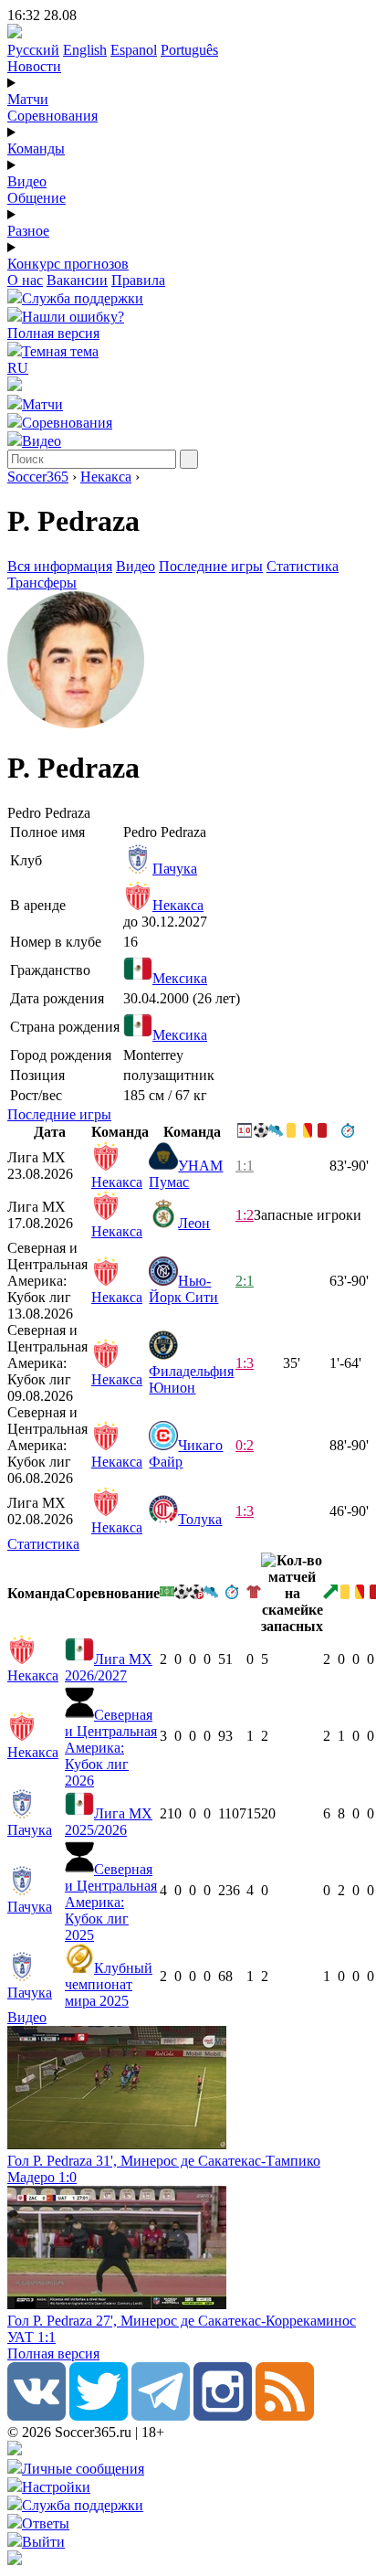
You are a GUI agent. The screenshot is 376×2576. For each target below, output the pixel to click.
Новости (34, 66)
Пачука (175, 869)
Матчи (28, 99)
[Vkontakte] (37, 2416)
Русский (33, 50)
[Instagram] (223, 2416)
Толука (200, 1519)
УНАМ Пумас (186, 1174)
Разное (28, 231)
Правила (138, 280)
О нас (25, 280)
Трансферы (42, 583)
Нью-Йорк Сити (183, 1289)
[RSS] (285, 2416)
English (85, 50)
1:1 (245, 1166)
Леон (194, 1223)
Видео (27, 181)
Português (189, 50)
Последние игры (211, 566)
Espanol (134, 50)
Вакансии (77, 280)
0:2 (245, 1445)
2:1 (245, 1281)
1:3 (245, 1363)
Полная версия (53, 333)
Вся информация (60, 566)
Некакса (106, 477)
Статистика (303, 566)
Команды (36, 148)
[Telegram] (161, 2416)
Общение (37, 198)
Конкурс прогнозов (68, 264)
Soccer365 (38, 477)
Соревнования (52, 116)
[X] (99, 2416)
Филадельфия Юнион (191, 1379)
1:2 (245, 1215)
